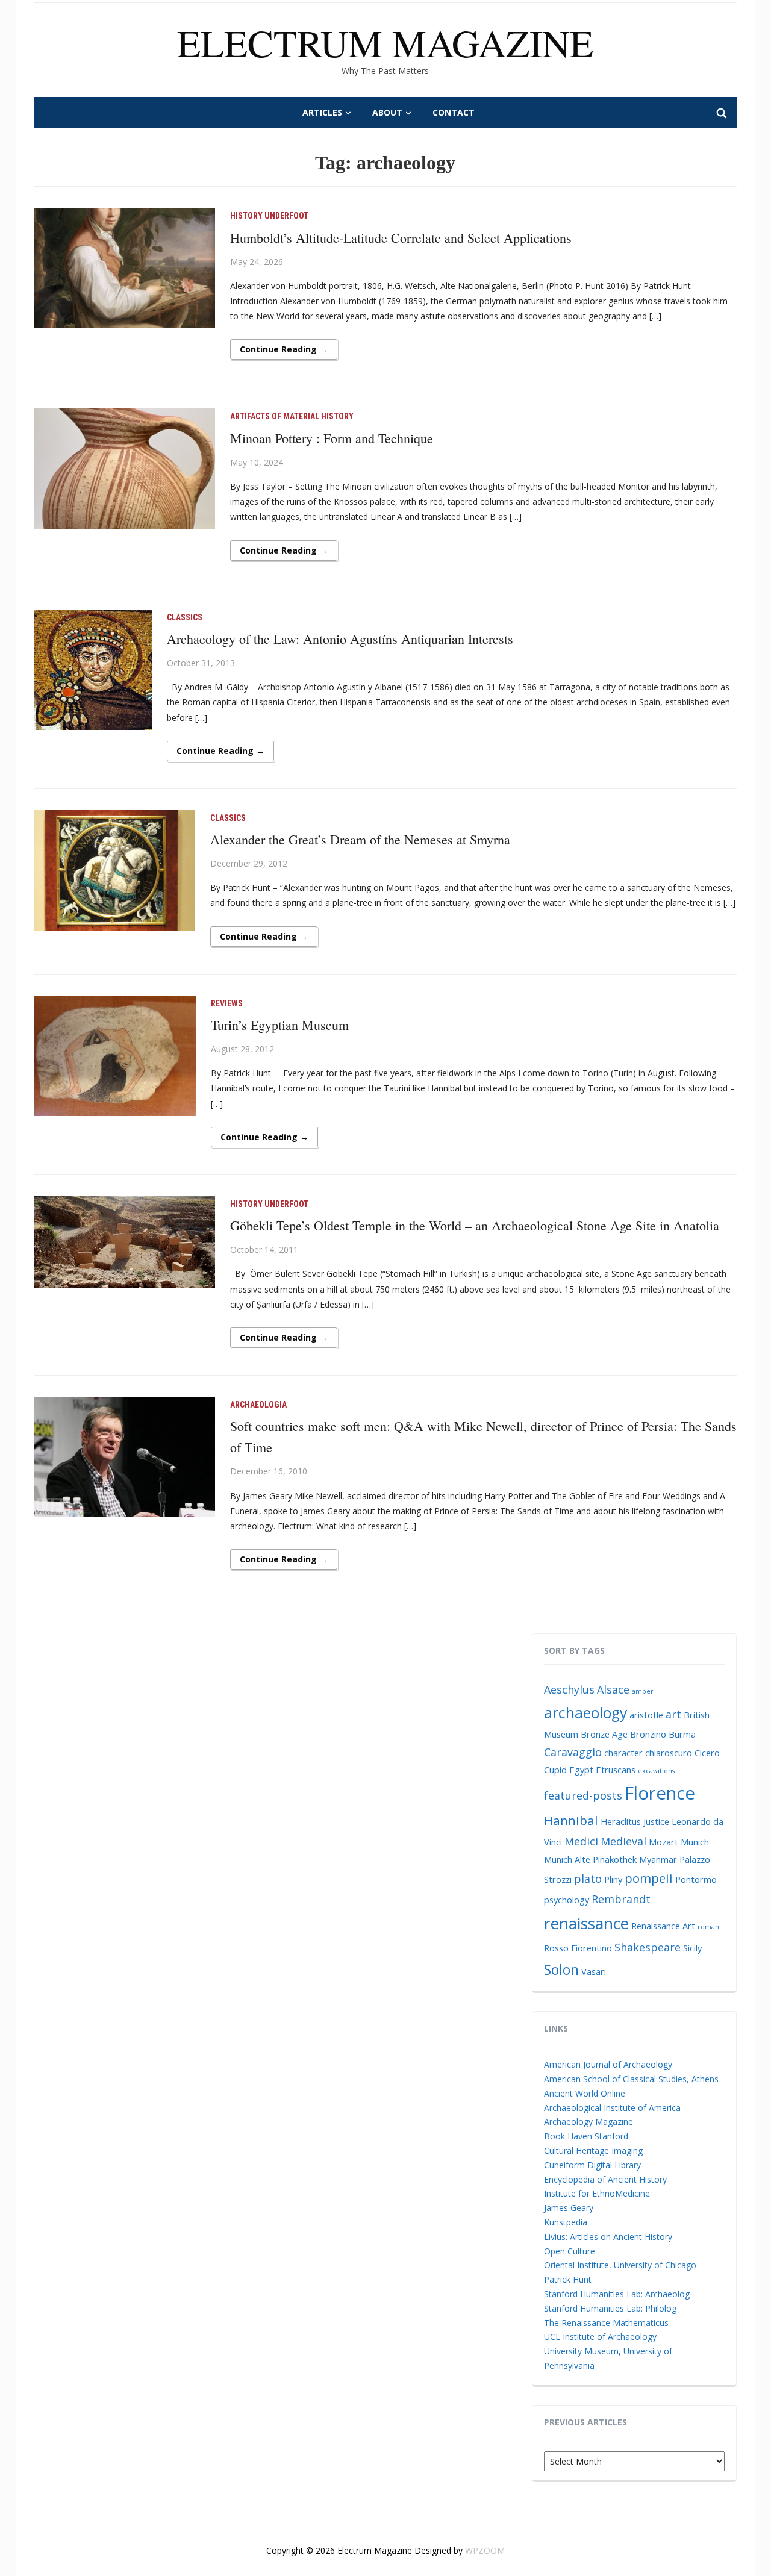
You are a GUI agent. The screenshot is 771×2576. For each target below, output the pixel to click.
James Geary (569, 2208)
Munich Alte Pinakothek (590, 1859)
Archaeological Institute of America (612, 2108)
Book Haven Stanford (586, 2136)
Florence (660, 1793)
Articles (322, 112)
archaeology (585, 1713)
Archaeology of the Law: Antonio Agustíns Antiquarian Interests (340, 639)
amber (643, 1691)
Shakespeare (648, 1947)
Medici (581, 1841)
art (673, 1714)
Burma (682, 1734)
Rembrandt (621, 1899)
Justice (656, 1821)
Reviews (227, 1003)
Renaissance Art (663, 1926)
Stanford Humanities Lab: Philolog (610, 2308)
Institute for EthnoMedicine (597, 2193)
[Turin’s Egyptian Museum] (115, 1054)
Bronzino (648, 1734)
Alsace (613, 1689)
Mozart (663, 1842)
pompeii (649, 1878)
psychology (567, 1900)
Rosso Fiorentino (578, 1948)
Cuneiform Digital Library (592, 2165)
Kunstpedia (566, 2222)
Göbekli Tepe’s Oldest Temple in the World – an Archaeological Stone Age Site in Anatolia (475, 1225)
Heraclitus (621, 1821)
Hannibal (571, 1820)
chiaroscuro (669, 1753)
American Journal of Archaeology (608, 2064)
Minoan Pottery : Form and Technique (332, 438)
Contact (454, 112)
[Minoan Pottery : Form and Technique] (125, 468)
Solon (561, 1969)
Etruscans (616, 1770)
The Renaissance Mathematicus (606, 2323)
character (623, 1753)
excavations (656, 1771)
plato (588, 1879)
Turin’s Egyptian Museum (280, 1025)
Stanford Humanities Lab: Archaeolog (617, 2294)
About (387, 112)
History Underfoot (269, 216)
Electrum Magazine (385, 42)
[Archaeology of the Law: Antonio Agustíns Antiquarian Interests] (93, 669)
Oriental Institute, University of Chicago (620, 2265)
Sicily (692, 1948)
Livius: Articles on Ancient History (608, 2237)
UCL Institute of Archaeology (600, 2337)
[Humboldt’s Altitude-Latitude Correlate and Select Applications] (125, 267)
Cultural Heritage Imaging (593, 2150)
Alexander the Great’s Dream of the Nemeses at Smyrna (360, 839)
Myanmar (658, 1859)
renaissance (586, 1923)
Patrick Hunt (568, 2279)
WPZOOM (485, 2550)
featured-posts (583, 1795)
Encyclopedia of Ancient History (605, 2179)
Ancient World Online (585, 2093)
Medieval (623, 1841)
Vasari (594, 1971)
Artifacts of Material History (292, 416)
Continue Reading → (284, 349)
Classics (185, 617)
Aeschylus (569, 1689)
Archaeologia (258, 1405)
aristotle (646, 1715)
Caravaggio (573, 1752)
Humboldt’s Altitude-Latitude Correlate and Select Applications (401, 238)
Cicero (707, 1753)
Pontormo (696, 1879)
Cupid (555, 1770)
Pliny (613, 1879)
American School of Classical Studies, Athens (631, 2079)
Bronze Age (604, 1734)
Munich (695, 1842)
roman (708, 1927)
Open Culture (570, 2251)
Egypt (581, 1770)
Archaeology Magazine (588, 2122)
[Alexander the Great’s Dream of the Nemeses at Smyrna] (115, 869)
